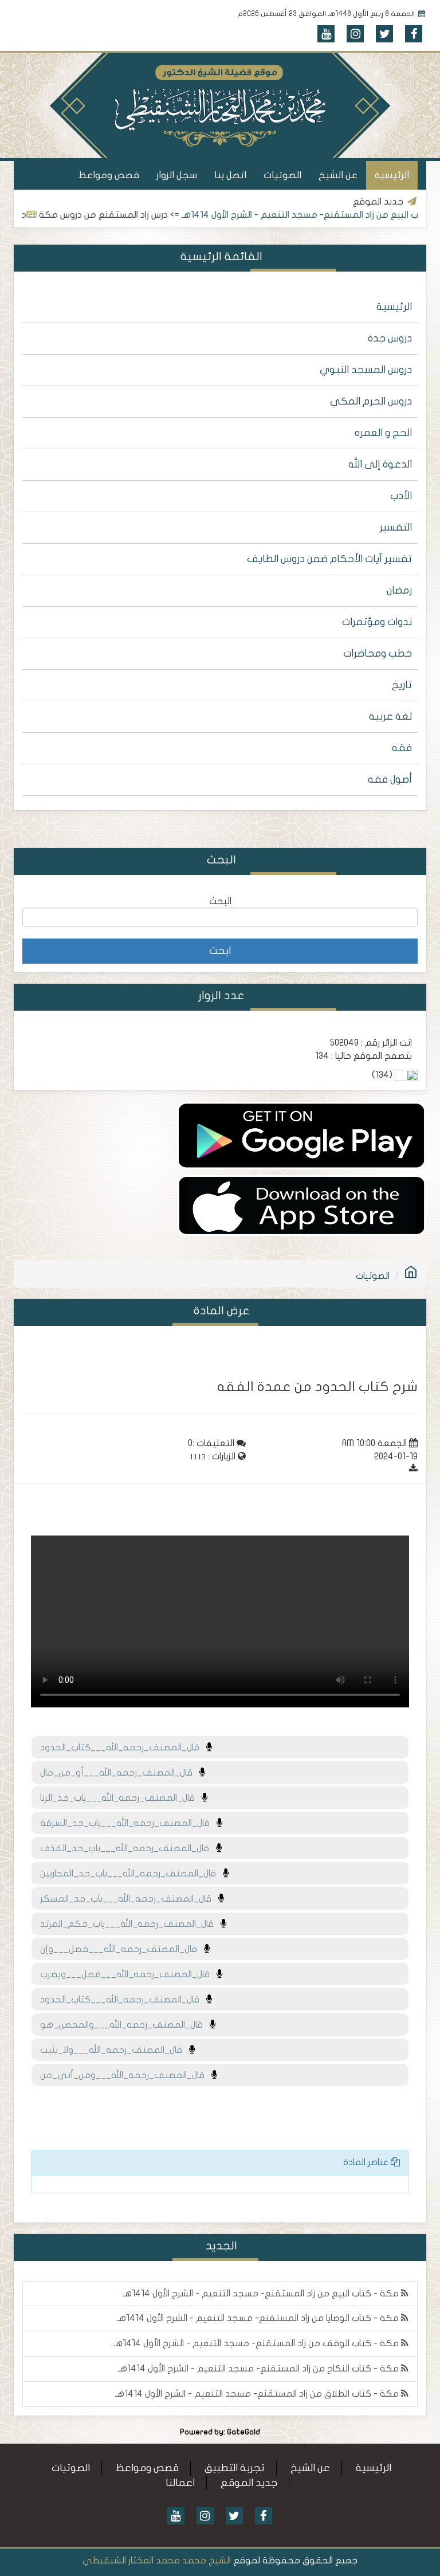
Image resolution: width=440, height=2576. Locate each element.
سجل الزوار (177, 175)
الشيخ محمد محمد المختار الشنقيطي (157, 2561)
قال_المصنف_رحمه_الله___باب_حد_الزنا (121, 1798)
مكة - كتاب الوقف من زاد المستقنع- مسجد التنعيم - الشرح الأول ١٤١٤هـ (257, 2343)
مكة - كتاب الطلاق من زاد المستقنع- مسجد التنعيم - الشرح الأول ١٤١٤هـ (258, 2394)
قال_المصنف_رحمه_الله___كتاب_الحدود (123, 1748)
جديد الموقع (249, 2483)
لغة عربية (390, 716)
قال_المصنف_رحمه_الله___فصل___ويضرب (128, 1974)
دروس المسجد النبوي (366, 370)
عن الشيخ (338, 175)
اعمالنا (180, 2483)
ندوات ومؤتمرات (377, 622)
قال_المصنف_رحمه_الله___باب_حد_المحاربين (131, 1874)
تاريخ (402, 685)
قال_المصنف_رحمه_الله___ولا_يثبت (115, 2050)
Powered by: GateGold (220, 2432)
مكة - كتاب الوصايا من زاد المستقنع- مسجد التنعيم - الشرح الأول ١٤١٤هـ (259, 2318)
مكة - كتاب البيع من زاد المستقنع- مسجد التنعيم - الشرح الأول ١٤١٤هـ (262, 2294)
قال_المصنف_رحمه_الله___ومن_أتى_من (126, 2075)
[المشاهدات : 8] (301, 1135)
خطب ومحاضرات (378, 653)
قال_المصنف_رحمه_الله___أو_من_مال (120, 1773)
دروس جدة (390, 338)
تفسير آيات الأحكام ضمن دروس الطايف (329, 559)
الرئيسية (392, 175)
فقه (402, 748)
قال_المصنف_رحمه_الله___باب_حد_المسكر (129, 1899)
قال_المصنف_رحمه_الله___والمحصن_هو (125, 2025)
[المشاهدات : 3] (302, 1205)
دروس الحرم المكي (371, 401)
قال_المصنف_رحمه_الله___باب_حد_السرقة (128, 1823)
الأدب (401, 496)
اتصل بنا (230, 175)
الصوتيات (282, 175)
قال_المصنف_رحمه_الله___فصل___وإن (122, 1949)
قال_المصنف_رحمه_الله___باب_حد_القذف (128, 1848)
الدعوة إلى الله (380, 464)
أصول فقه (390, 780)
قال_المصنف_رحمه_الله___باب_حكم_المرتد (130, 1924)
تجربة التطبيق (235, 2468)
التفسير (396, 527)
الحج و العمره (383, 433)
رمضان (399, 590)
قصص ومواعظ (109, 175)
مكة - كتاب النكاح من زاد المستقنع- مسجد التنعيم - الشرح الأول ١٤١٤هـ (260, 2369)
